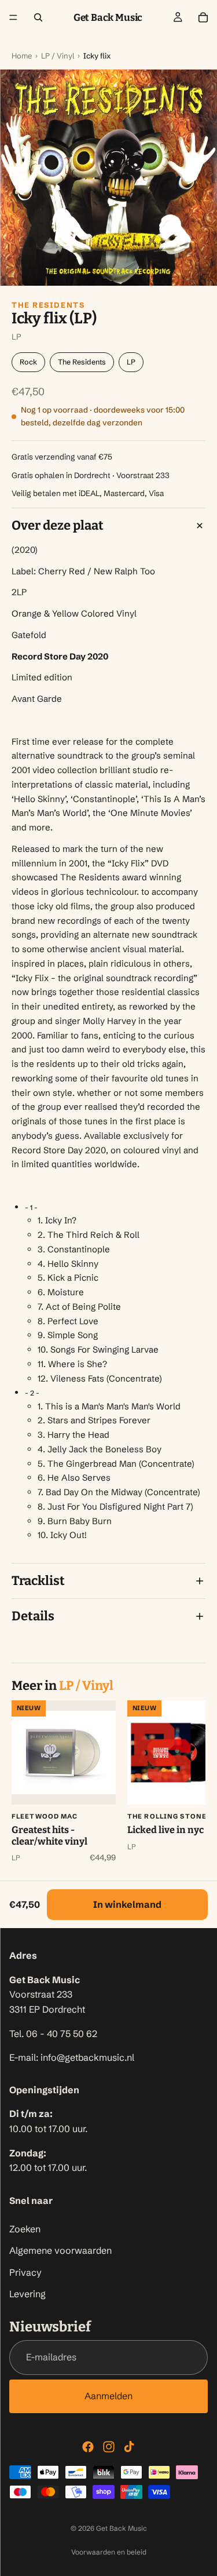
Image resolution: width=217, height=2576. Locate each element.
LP (131, 362)
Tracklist (38, 1581)
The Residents (48, 305)
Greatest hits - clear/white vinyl (49, 1836)
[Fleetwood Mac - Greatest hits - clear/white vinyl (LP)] (64, 1752)
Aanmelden (108, 2396)
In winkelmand (127, 1904)
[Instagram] (109, 2447)
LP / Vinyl (58, 56)
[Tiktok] (129, 2447)
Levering (27, 2294)
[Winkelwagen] (203, 17)
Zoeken (25, 2229)
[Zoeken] (38, 17)
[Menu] (13, 17)
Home (22, 56)
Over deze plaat (58, 525)
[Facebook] (88, 2447)
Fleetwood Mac (45, 1816)
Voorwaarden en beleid (109, 2552)
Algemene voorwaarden (60, 2251)
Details (33, 1616)
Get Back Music (122, 2528)
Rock (28, 362)
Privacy (25, 2272)
